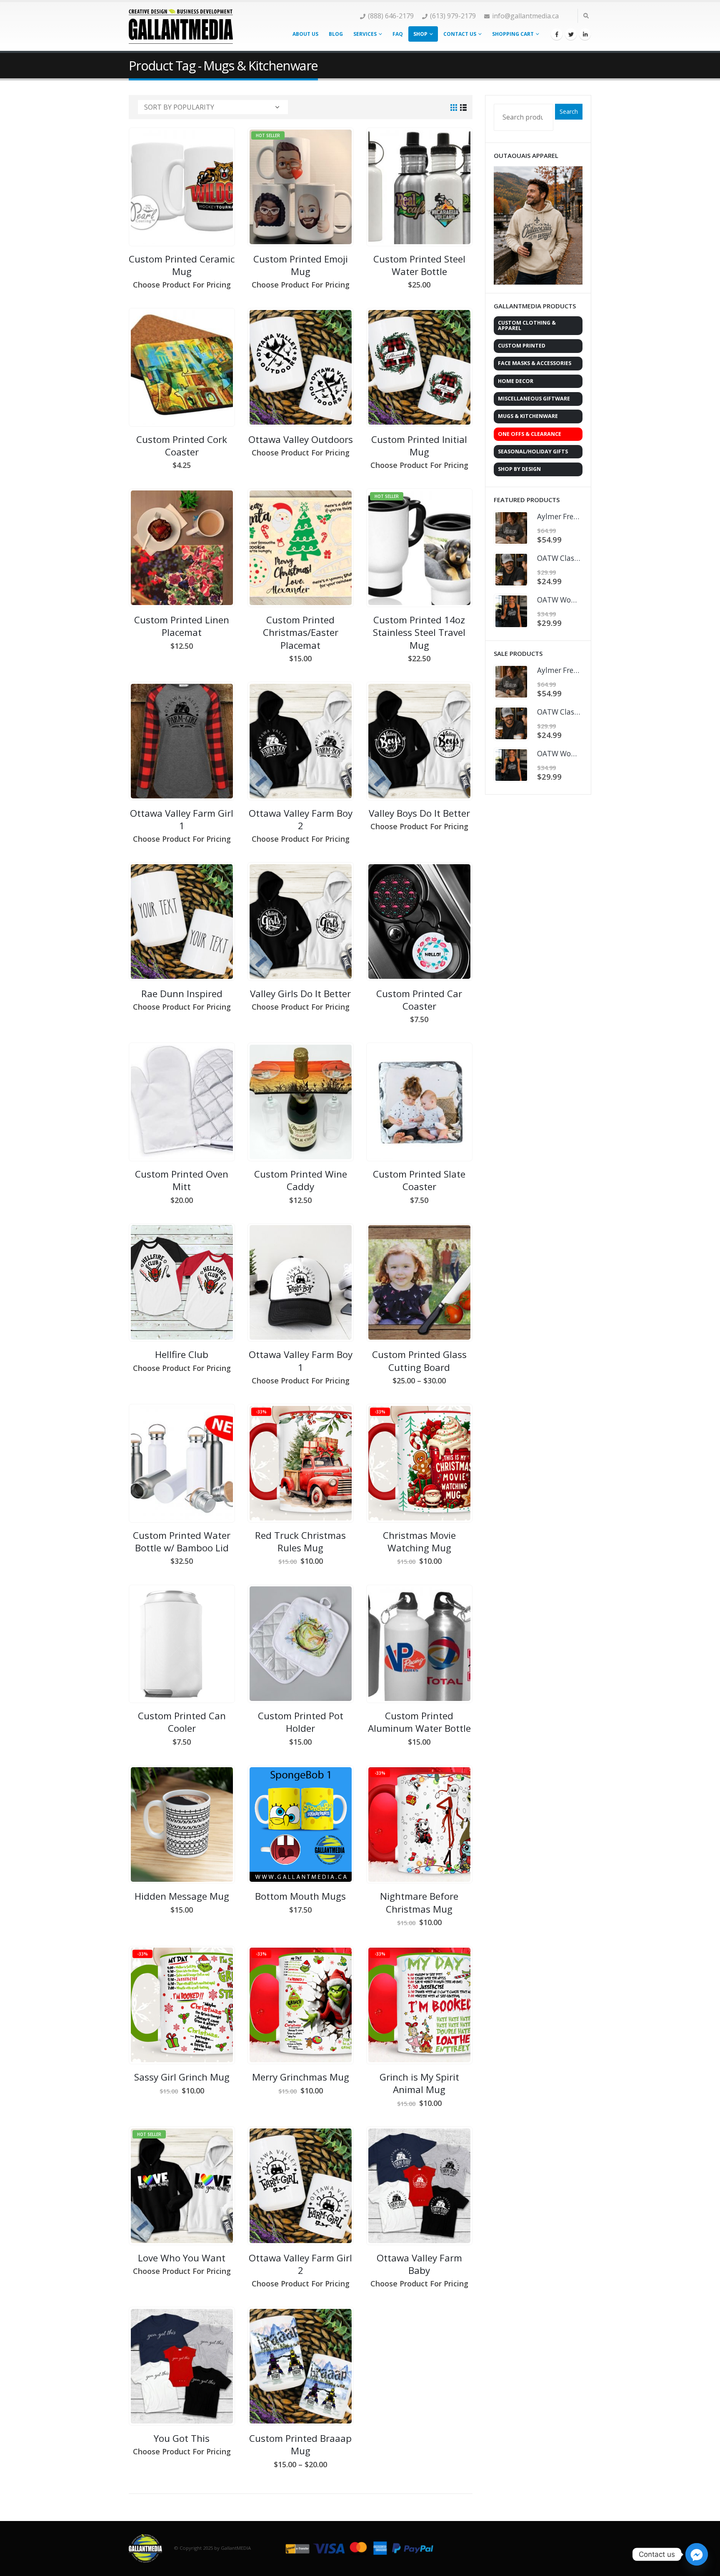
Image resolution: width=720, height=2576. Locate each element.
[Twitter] (571, 34)
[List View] (464, 108)
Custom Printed (522, 346)
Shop (420, 34)
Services (365, 34)
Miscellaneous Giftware (534, 399)
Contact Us (460, 34)
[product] (182, 187)
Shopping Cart (513, 34)
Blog (336, 34)
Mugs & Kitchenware (528, 416)
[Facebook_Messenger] (697, 2554)
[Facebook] (557, 34)
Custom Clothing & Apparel (527, 325)
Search (569, 111)
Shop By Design (519, 469)
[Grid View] (454, 108)
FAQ (398, 34)
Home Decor (516, 381)
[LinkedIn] (585, 34)
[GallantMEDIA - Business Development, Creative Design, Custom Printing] (181, 26)
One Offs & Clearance (530, 434)
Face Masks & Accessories (535, 363)
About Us (305, 34)
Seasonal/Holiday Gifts (533, 451)
